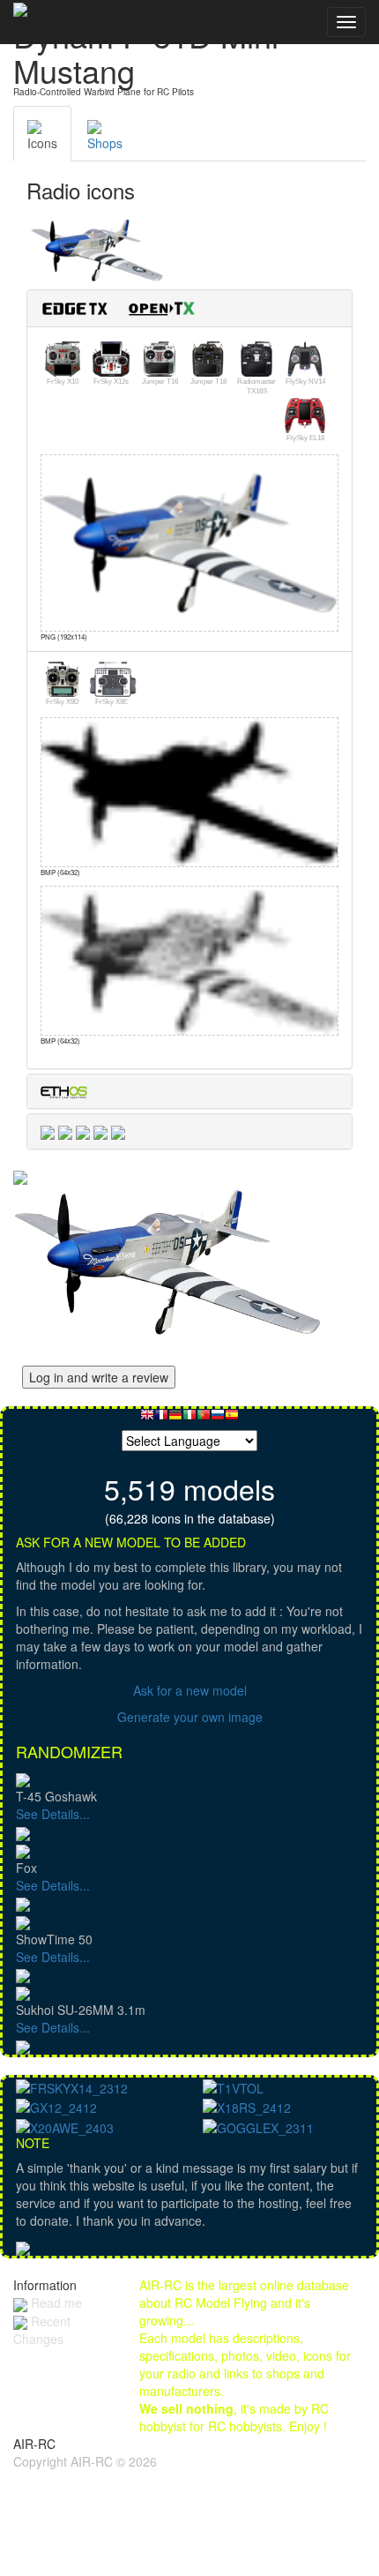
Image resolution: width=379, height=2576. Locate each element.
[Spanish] (232, 1419)
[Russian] (218, 1419)
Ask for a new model (190, 1690)
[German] (175, 1419)
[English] (147, 1419)
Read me (55, 2303)
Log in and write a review (99, 1377)
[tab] (189, 308)
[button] (125, 307)
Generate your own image (190, 1717)
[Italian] (189, 1419)
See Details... (53, 1814)
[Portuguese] (204, 1419)
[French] (161, 1419)
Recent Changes (42, 2330)
